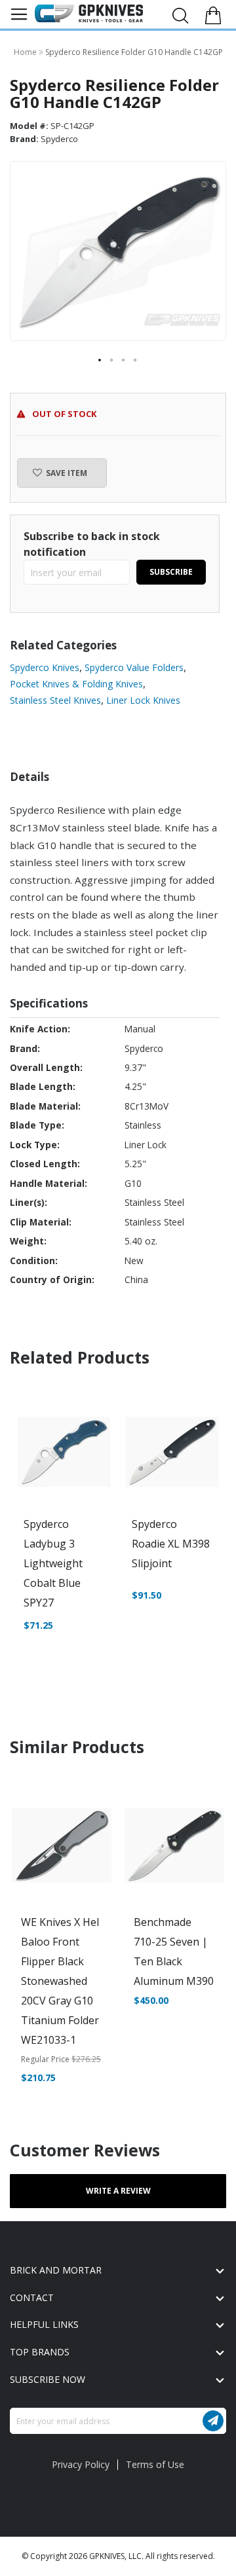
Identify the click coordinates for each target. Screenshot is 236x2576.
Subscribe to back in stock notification (92, 544)
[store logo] (89, 14)
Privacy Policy (81, 2464)
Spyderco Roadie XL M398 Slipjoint (171, 1544)
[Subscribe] (213, 2421)
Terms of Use (155, 2464)
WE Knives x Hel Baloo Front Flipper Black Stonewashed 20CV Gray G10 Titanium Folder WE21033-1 (60, 1981)
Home (26, 52)
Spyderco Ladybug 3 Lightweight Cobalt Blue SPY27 (53, 1563)
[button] (100, 361)
